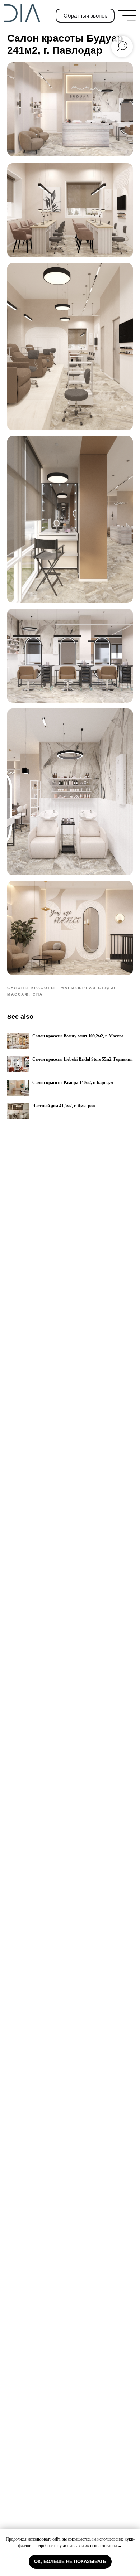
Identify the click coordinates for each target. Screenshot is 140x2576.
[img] (127, 16)
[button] (85, 16)
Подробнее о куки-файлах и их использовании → (78, 2546)
